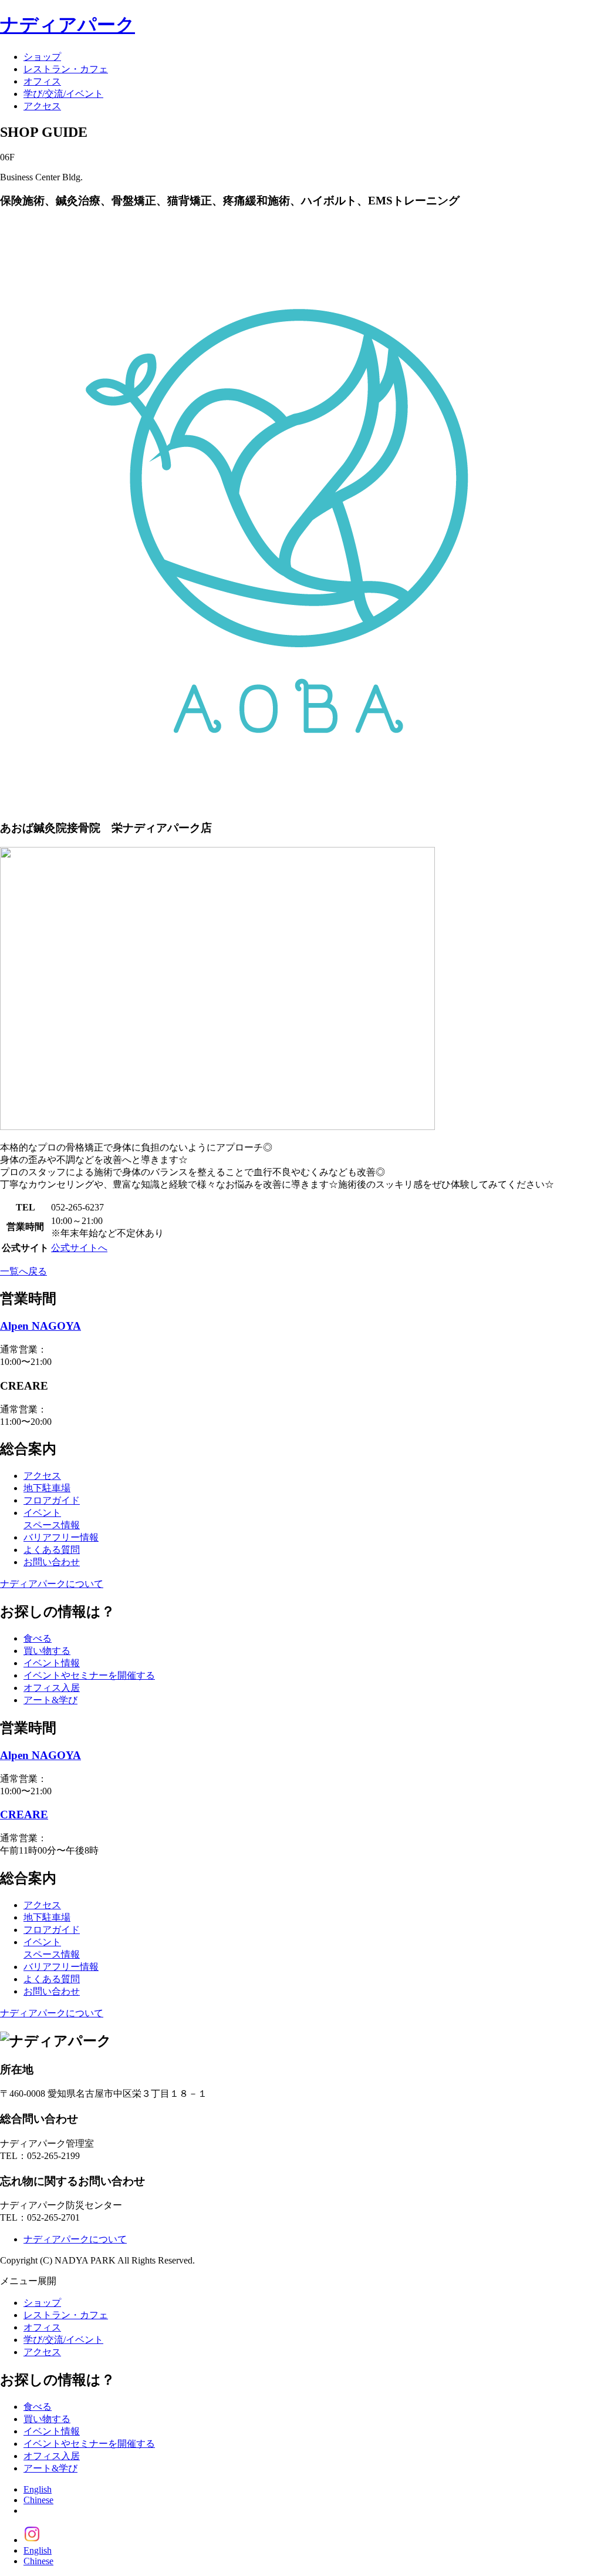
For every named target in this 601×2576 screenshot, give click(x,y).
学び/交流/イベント (63, 94)
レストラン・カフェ (66, 69)
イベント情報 (52, 1663)
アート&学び (50, 1700)
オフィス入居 (52, 1688)
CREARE (24, 1815)
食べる (38, 1638)
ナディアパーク (67, 25)
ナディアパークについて (52, 1584)
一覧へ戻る (23, 1271)
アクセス (42, 106)
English (38, 2489)
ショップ (42, 57)
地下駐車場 (47, 1488)
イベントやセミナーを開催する (89, 1675)
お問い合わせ (52, 1562)
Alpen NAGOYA (40, 1326)
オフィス (42, 81)
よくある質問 (52, 1550)
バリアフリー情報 (61, 1537)
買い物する (47, 1651)
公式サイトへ (79, 1248)
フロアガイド (52, 1500)
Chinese (38, 2500)
